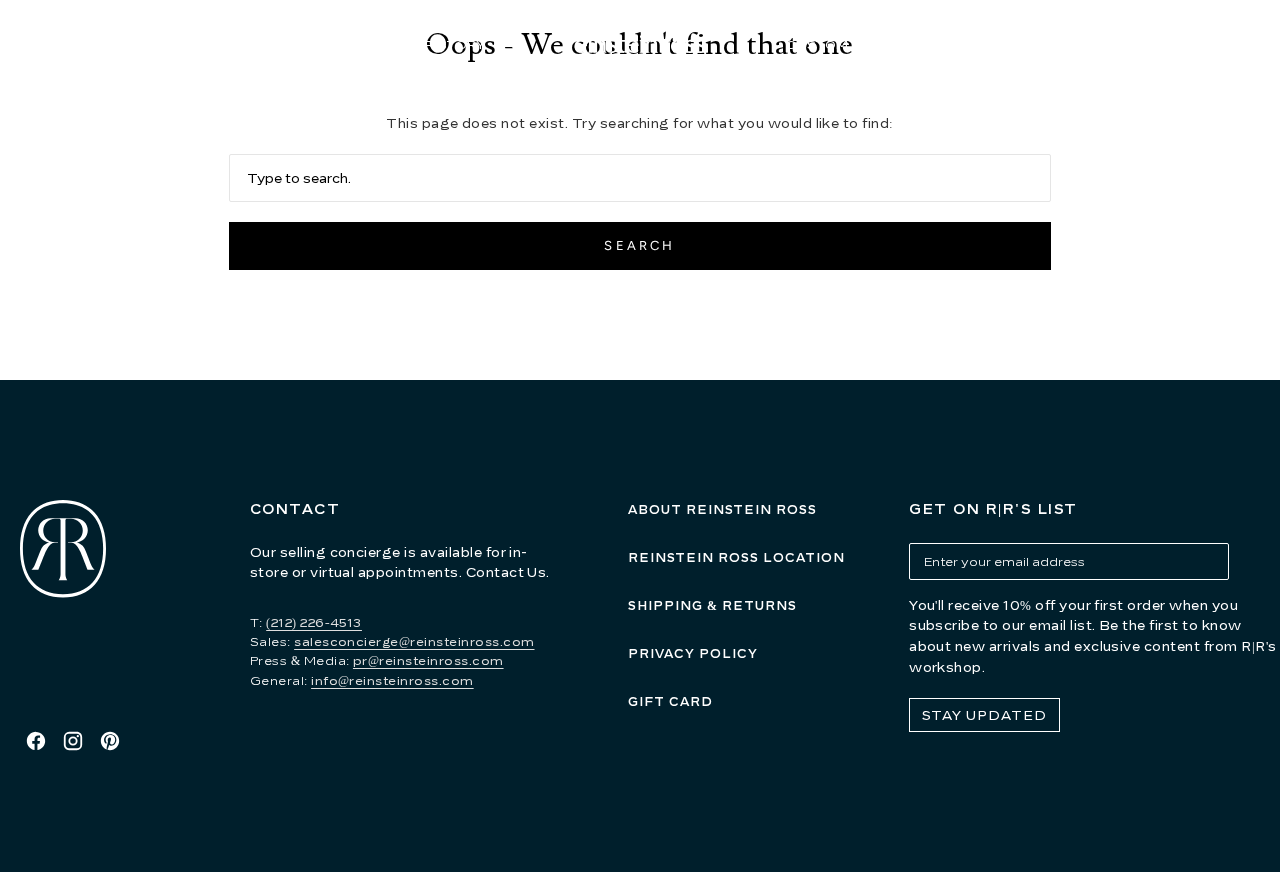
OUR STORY (444, 44)
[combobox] (640, 178)
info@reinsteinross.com (392, 680)
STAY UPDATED (984, 715)
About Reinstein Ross (722, 509)
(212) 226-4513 (314, 622)
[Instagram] (73, 741)
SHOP (303, 44)
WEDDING (963, 44)
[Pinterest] (110, 741)
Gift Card (670, 701)
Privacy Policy (693, 653)
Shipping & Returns (712, 605)
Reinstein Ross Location (736, 557)
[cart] (1261, 46)
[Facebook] (36, 741)
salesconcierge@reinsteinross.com (414, 641)
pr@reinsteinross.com (428, 660)
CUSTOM (817, 44)
